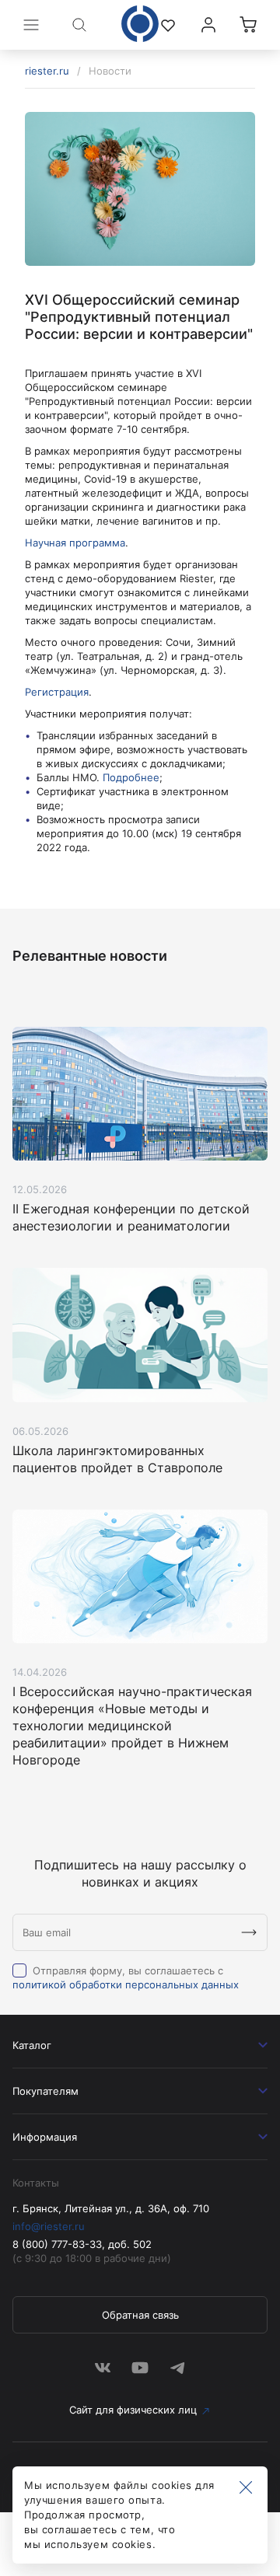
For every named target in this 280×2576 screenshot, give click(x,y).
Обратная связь (140, 2315)
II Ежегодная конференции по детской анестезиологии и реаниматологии (131, 1217)
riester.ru (47, 71)
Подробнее (131, 777)
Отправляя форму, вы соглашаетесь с (126, 1977)
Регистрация (57, 692)
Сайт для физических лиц (133, 2410)
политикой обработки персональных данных (126, 1984)
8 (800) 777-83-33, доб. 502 (82, 2244)
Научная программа (75, 543)
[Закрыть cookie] (246, 2488)
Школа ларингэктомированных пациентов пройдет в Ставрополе (117, 1459)
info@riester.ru (49, 2226)
